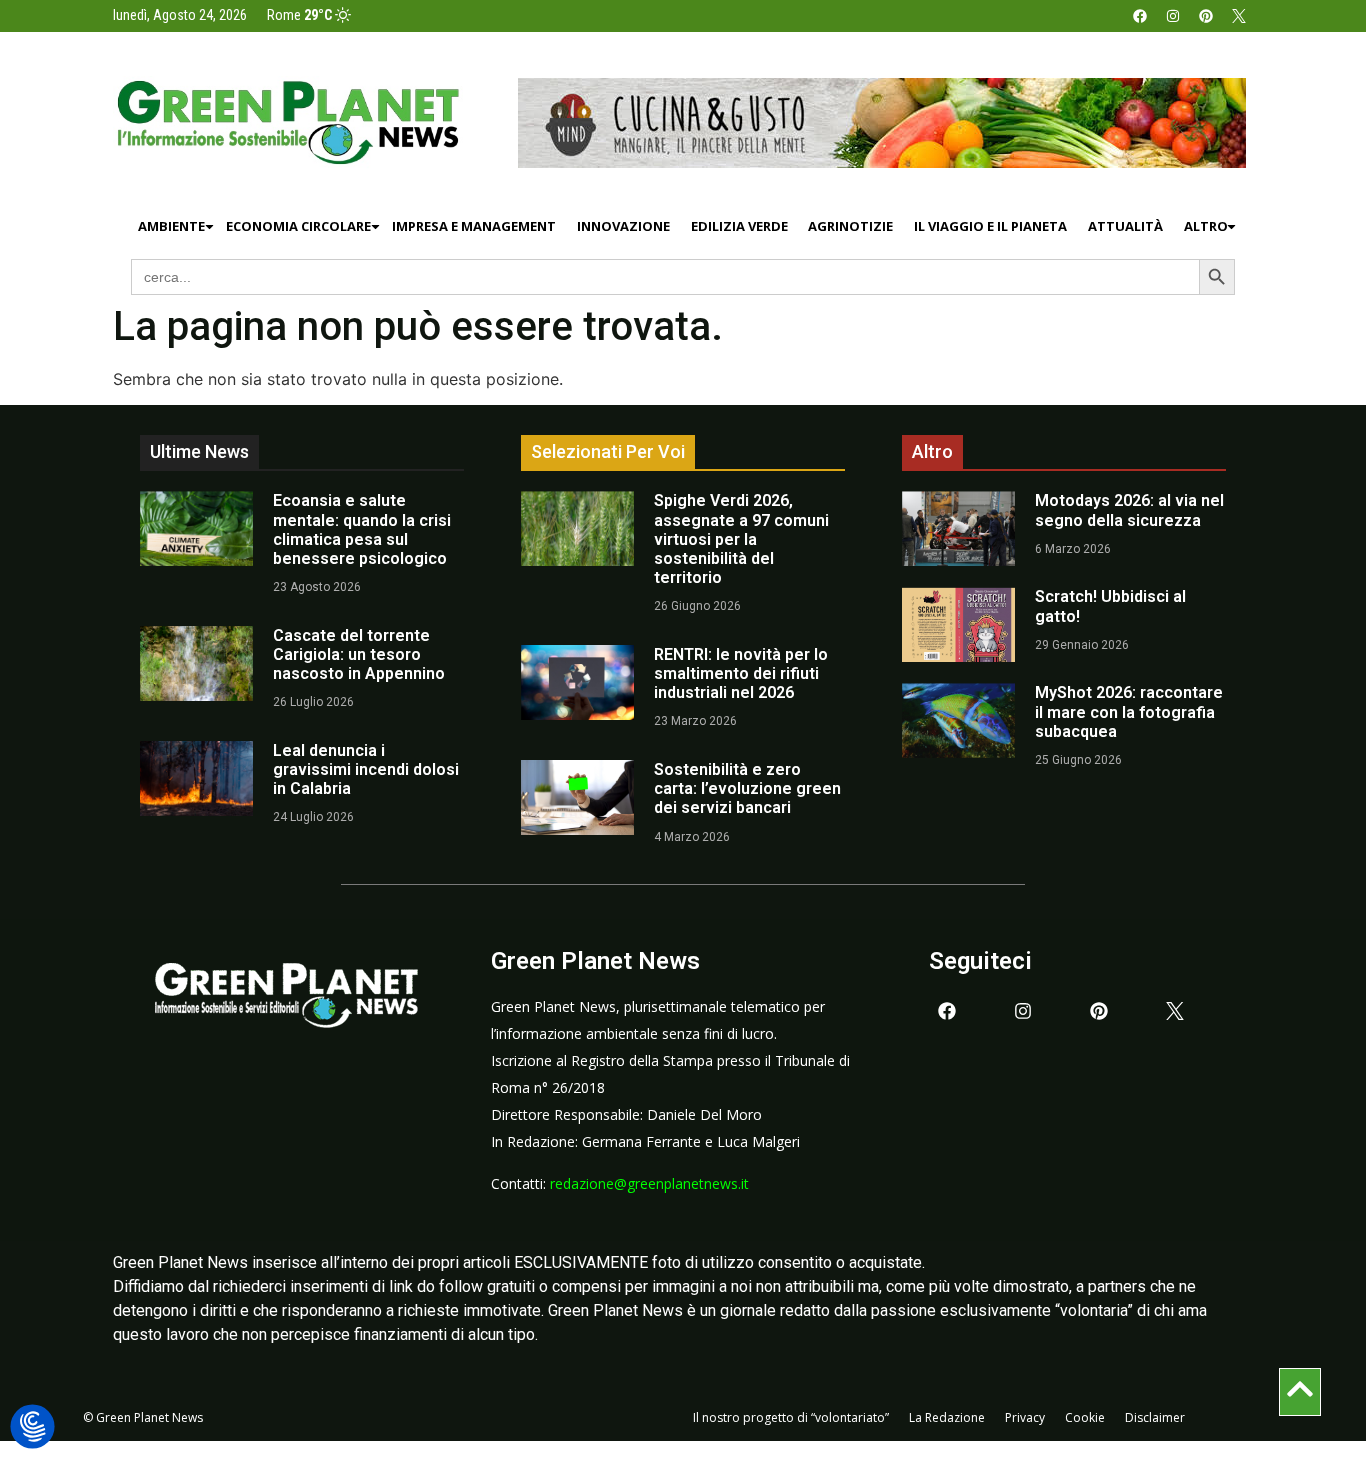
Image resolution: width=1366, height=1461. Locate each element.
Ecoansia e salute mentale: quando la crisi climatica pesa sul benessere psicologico (362, 529)
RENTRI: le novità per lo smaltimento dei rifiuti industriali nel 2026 (741, 673)
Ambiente (171, 226)
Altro (1206, 226)
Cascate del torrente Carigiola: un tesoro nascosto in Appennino (359, 654)
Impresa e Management (474, 226)
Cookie (1085, 1417)
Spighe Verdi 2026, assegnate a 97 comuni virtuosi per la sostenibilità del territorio (741, 539)
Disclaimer (1155, 1417)
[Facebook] (1140, 16)
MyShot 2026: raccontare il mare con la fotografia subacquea (1129, 711)
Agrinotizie (850, 226)
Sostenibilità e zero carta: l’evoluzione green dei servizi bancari (747, 788)
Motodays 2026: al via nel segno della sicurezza (1129, 510)
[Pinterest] (1206, 16)
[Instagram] (1173, 16)
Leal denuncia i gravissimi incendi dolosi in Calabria (366, 769)
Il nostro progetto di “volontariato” (791, 1417)
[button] (32, 1427)
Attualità (1125, 226)
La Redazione (947, 1417)
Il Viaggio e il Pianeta (990, 226)
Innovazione (623, 226)
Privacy (1025, 1417)
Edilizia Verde (739, 226)
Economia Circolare (298, 226)
